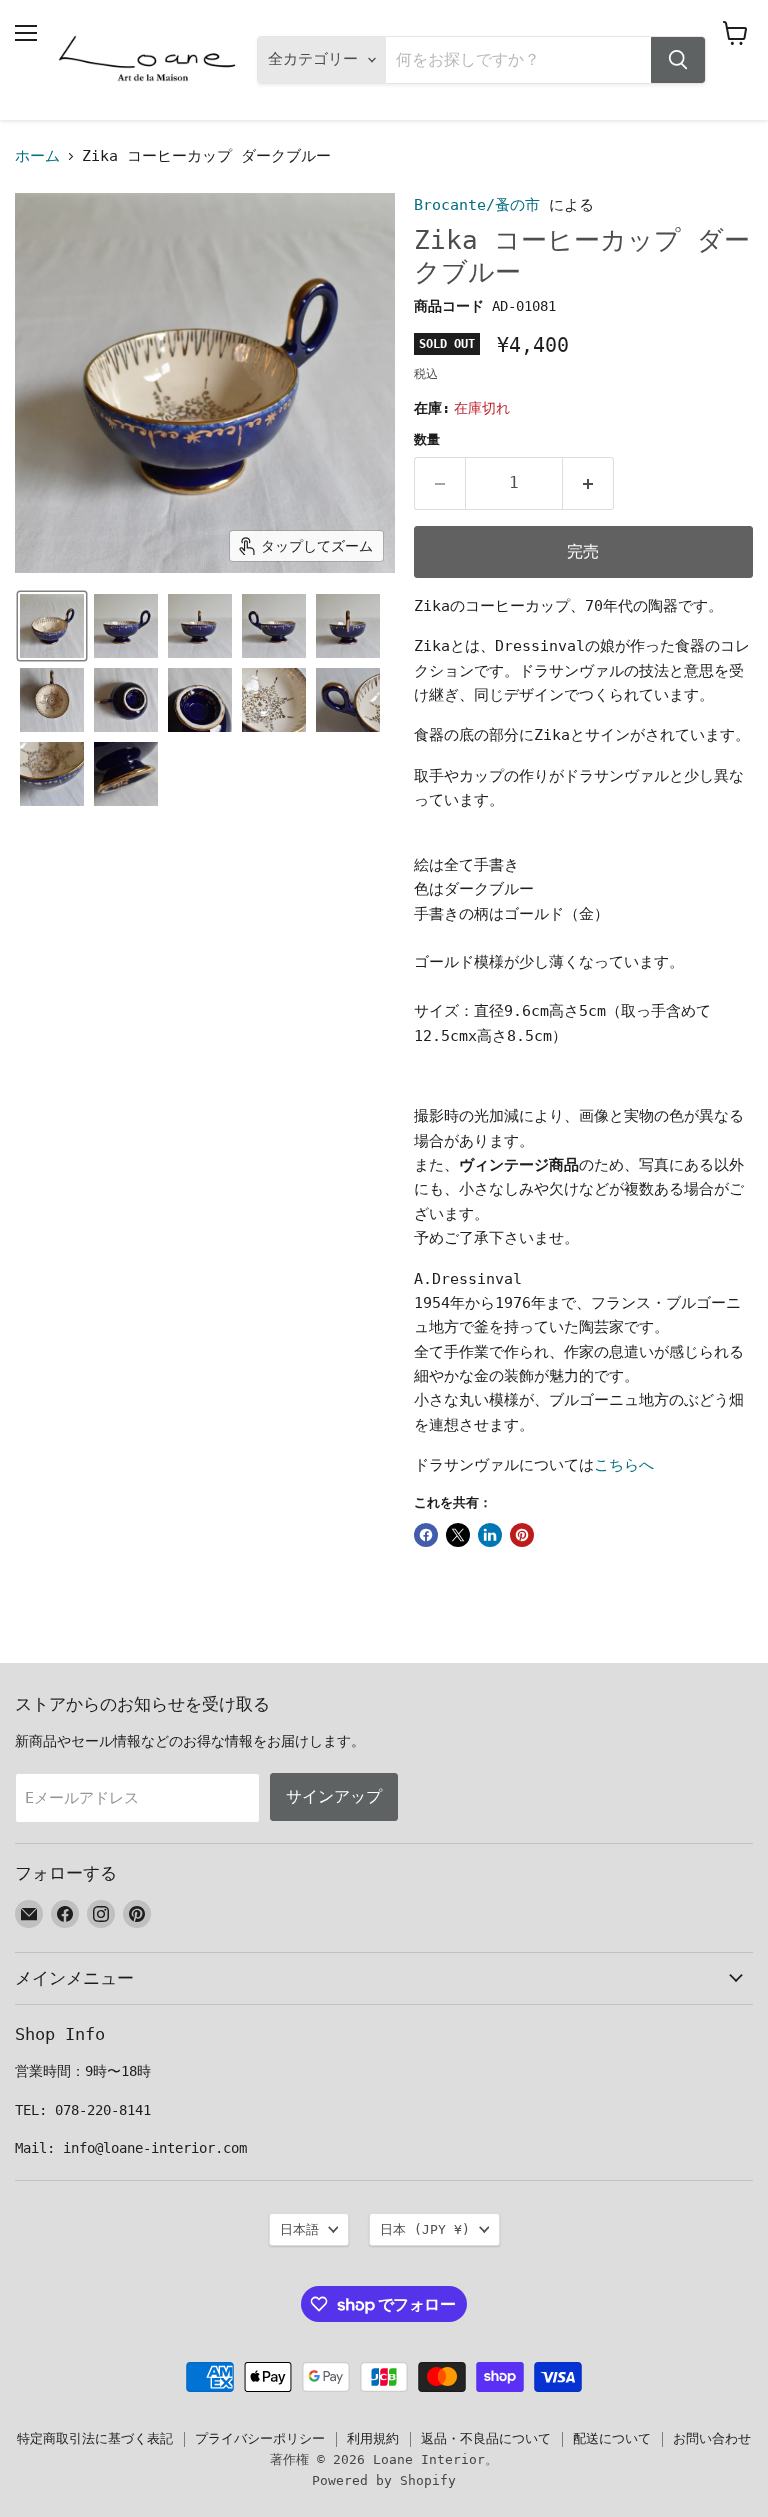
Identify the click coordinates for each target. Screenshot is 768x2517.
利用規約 (373, 2438)
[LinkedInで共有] (490, 1535)
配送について (612, 2438)
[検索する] (678, 60)
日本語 (299, 2229)
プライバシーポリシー (260, 2438)
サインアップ (334, 1796)
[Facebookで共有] (426, 1535)
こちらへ (624, 1465)
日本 (425, 2229)
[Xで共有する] (458, 1535)
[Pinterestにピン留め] (522, 1535)
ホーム (37, 156)
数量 (427, 439)
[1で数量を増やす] (588, 483)
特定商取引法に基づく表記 (95, 2438)
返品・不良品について (486, 2438)
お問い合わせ (712, 2438)
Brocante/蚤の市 (477, 205)
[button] (52, 626)
